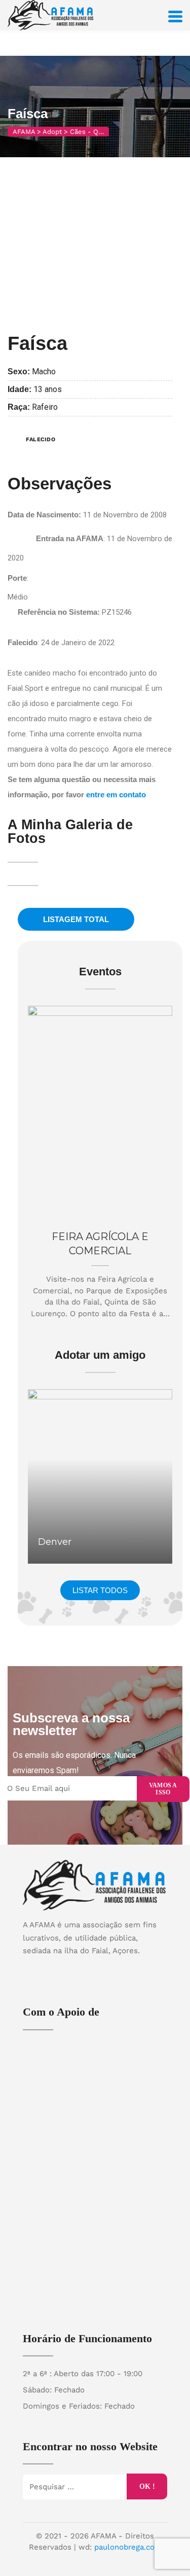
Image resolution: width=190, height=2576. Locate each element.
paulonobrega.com (128, 2547)
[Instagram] (105, 1968)
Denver (55, 1542)
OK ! (147, 2486)
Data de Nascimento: (45, 515)
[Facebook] (85, 1968)
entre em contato (116, 795)
